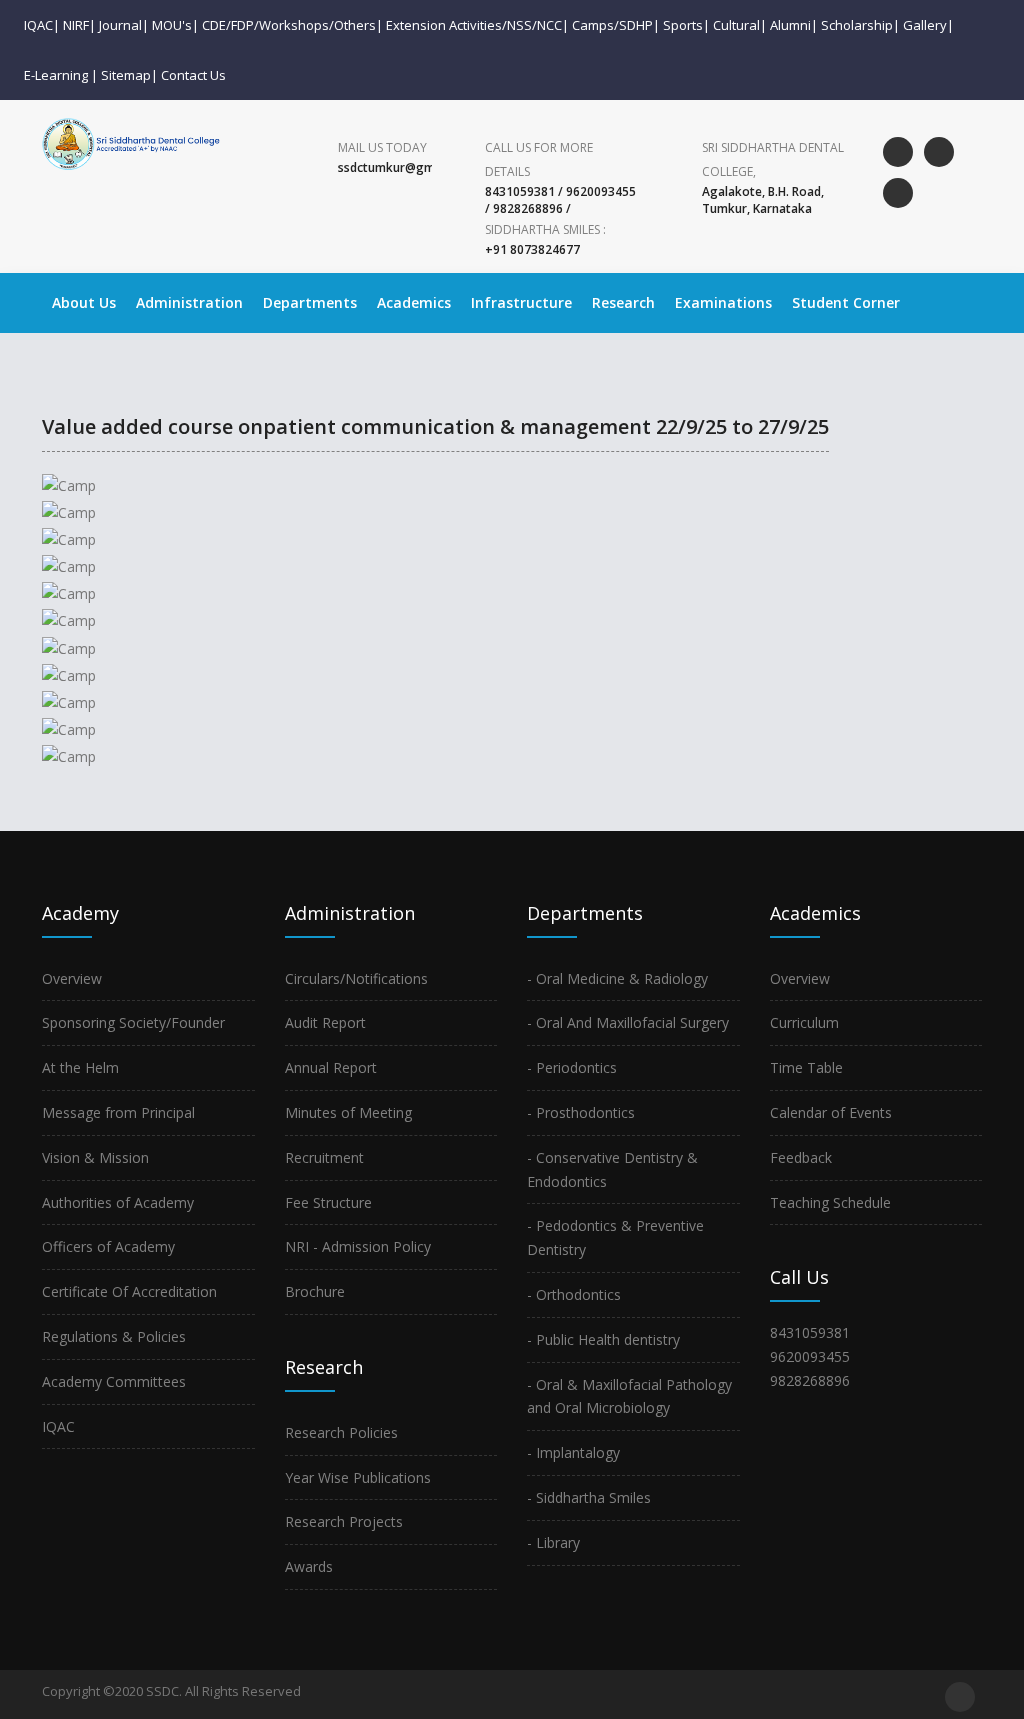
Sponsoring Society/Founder (133, 1022)
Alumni (790, 25)
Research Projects (344, 1521)
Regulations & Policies (114, 1336)
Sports (683, 25)
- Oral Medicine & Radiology (617, 978)
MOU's (172, 25)
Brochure (315, 1291)
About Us (84, 302)
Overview (72, 978)
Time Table (806, 1067)
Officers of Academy (108, 1246)
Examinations (723, 302)
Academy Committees (114, 1381)
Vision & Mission (95, 1157)
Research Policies (341, 1432)
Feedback (801, 1157)
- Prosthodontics (581, 1112)
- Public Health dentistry (603, 1339)
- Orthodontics (574, 1294)
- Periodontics (572, 1067)
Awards (309, 1566)
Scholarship (857, 25)
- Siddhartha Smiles (589, 1497)
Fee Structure (328, 1202)
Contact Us (193, 75)
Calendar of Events (831, 1112)
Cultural (736, 25)
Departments (310, 302)
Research (623, 302)
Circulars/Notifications (356, 978)
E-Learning (56, 75)
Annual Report (331, 1067)
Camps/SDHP (612, 25)
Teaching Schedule (830, 1202)
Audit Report (325, 1022)
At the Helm (80, 1067)
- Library (553, 1542)
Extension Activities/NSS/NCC (474, 25)
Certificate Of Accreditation (129, 1291)
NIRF (76, 25)
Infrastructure (521, 302)
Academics (414, 302)
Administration (189, 302)
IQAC (38, 25)
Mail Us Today (382, 147)
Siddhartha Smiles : (545, 229)
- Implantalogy (573, 1452)
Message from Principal (118, 1112)
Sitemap (126, 75)
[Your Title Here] (155, 477)
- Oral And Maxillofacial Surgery (628, 1022)
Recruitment (324, 1157)
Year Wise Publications (358, 1477)
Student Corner (846, 302)
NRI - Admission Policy (358, 1246)
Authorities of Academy (118, 1202)
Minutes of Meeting (348, 1112)
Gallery (925, 25)
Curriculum (804, 1022)
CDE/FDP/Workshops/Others (289, 25)
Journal (120, 25)
